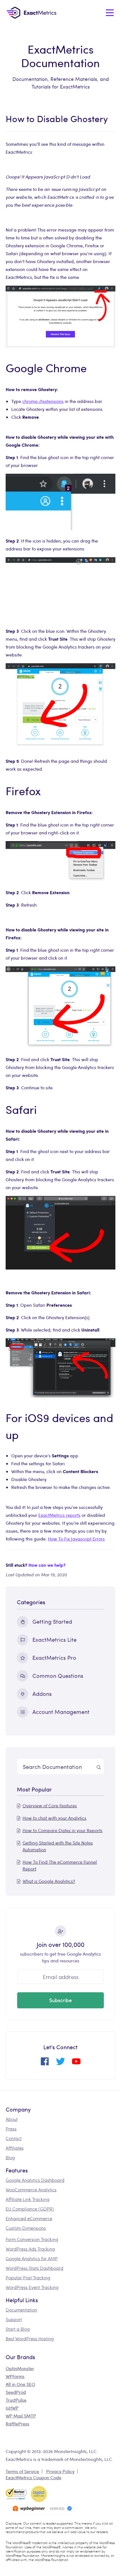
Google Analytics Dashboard (35, 2180)
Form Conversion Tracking (32, 2239)
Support (14, 2319)
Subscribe (60, 2000)
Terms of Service (22, 2471)
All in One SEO (20, 2384)
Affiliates (15, 2148)
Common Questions (58, 1675)
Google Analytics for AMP (32, 2258)
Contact (14, 2138)
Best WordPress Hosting (30, 2338)
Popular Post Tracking (28, 2278)
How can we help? (47, 1565)
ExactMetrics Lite (54, 1639)
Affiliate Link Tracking (28, 2199)
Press (11, 2129)
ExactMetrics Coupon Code (33, 2477)
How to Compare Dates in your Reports (62, 1830)
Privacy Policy (60, 2471)
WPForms (15, 2376)
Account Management (61, 1712)
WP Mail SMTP (21, 2416)
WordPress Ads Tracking (30, 2249)
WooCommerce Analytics (31, 2190)
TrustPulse (16, 2400)
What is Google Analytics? (49, 1881)
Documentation (21, 2310)
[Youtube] (76, 2063)
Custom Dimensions (26, 2228)
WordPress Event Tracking (32, 2287)
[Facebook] (45, 2063)
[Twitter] (60, 2063)
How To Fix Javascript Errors (76, 1539)
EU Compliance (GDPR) (30, 2209)
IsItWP (12, 2408)
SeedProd (16, 2392)
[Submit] (99, 1766)
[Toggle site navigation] (110, 13)
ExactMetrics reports (59, 1515)
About (12, 2119)
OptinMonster (20, 2368)
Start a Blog (18, 2329)
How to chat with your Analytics (54, 1818)
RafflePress (17, 2424)
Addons (42, 1694)
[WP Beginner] (42, 2508)
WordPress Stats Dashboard (34, 2268)
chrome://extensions (43, 401)
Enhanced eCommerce (29, 2218)
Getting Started (52, 1621)
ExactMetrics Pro (54, 1657)
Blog (10, 2157)
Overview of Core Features (50, 1805)
